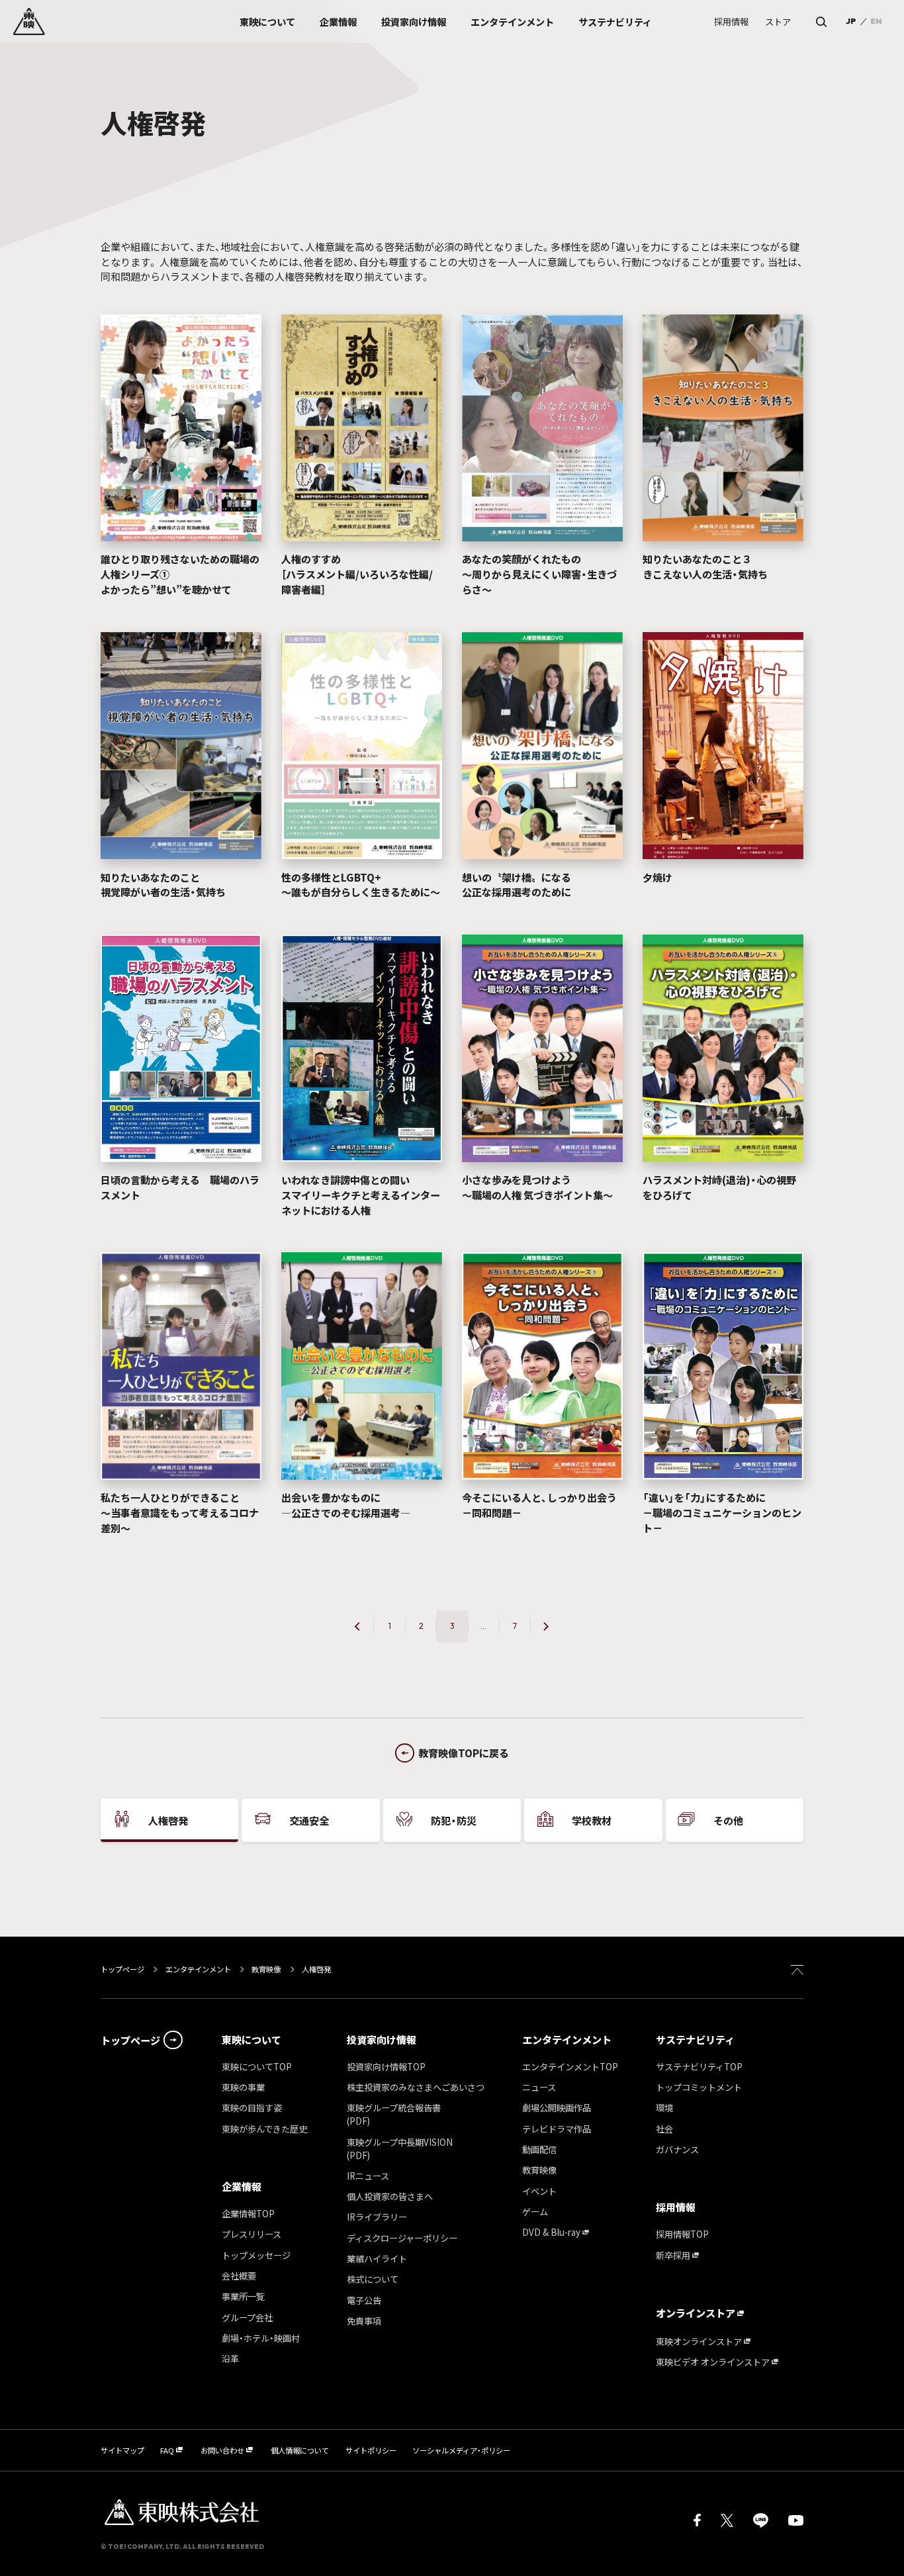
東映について (251, 2040)
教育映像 (266, 1969)
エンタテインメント (198, 1969)
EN (876, 21)
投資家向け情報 (382, 2040)
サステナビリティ (695, 2040)
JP (851, 21)
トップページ (123, 1969)
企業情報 (242, 2186)
